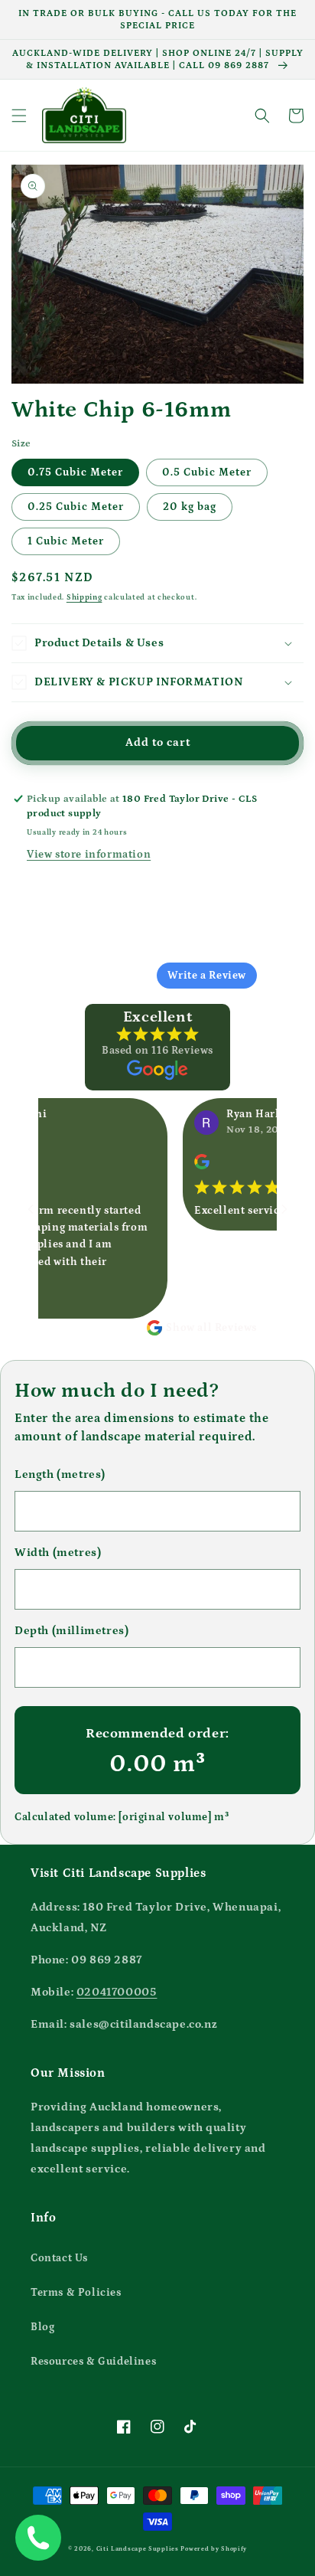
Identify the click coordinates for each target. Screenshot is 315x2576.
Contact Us (59, 2258)
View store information (89, 855)
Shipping (84, 597)
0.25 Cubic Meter (76, 507)
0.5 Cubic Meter (207, 472)
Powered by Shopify (214, 2549)
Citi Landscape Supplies (138, 2549)
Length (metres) (60, 1474)
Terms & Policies (76, 2293)
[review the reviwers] (186, 1166)
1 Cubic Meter (66, 541)
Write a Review (207, 976)
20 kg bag (190, 507)
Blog (42, 2327)
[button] (19, 116)
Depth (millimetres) (71, 1631)
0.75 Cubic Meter (75, 472)
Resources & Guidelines (93, 2362)
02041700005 (117, 1992)
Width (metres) (58, 1553)
